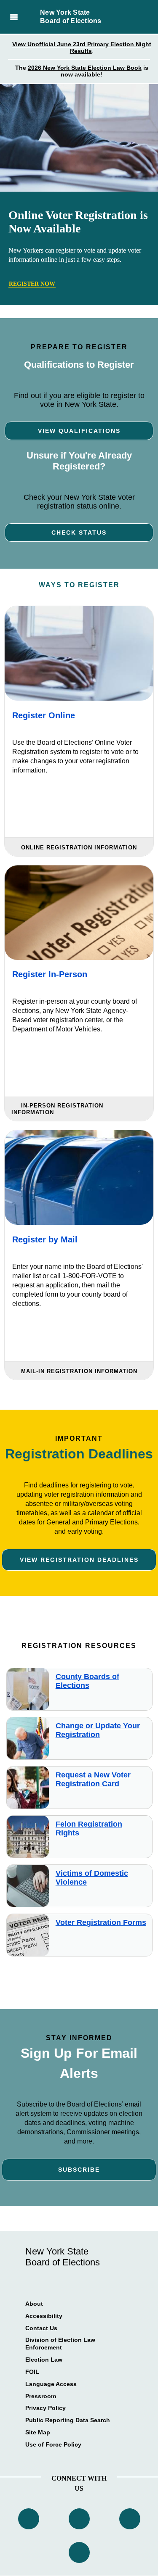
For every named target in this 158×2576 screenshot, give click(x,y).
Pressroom (41, 2396)
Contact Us (41, 2328)
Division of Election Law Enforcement (60, 2344)
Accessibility (44, 2316)
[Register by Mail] (79, 1177)
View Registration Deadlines (79, 1560)
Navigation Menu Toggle (14, 17)
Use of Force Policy (53, 2444)
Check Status (79, 533)
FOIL (32, 2372)
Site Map (38, 2432)
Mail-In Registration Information (79, 1371)
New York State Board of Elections (71, 17)
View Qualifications (79, 431)
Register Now (32, 284)
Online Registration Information (79, 848)
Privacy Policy (46, 2408)
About (34, 2304)
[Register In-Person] (79, 913)
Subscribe (79, 2170)
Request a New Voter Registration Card (93, 1779)
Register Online (44, 715)
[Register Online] (79, 653)
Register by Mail (45, 1239)
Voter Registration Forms (101, 1922)
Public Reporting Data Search (68, 2420)
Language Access (51, 2384)
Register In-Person (50, 974)
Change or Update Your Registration (98, 1730)
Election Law (44, 2360)
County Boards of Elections (87, 1681)
